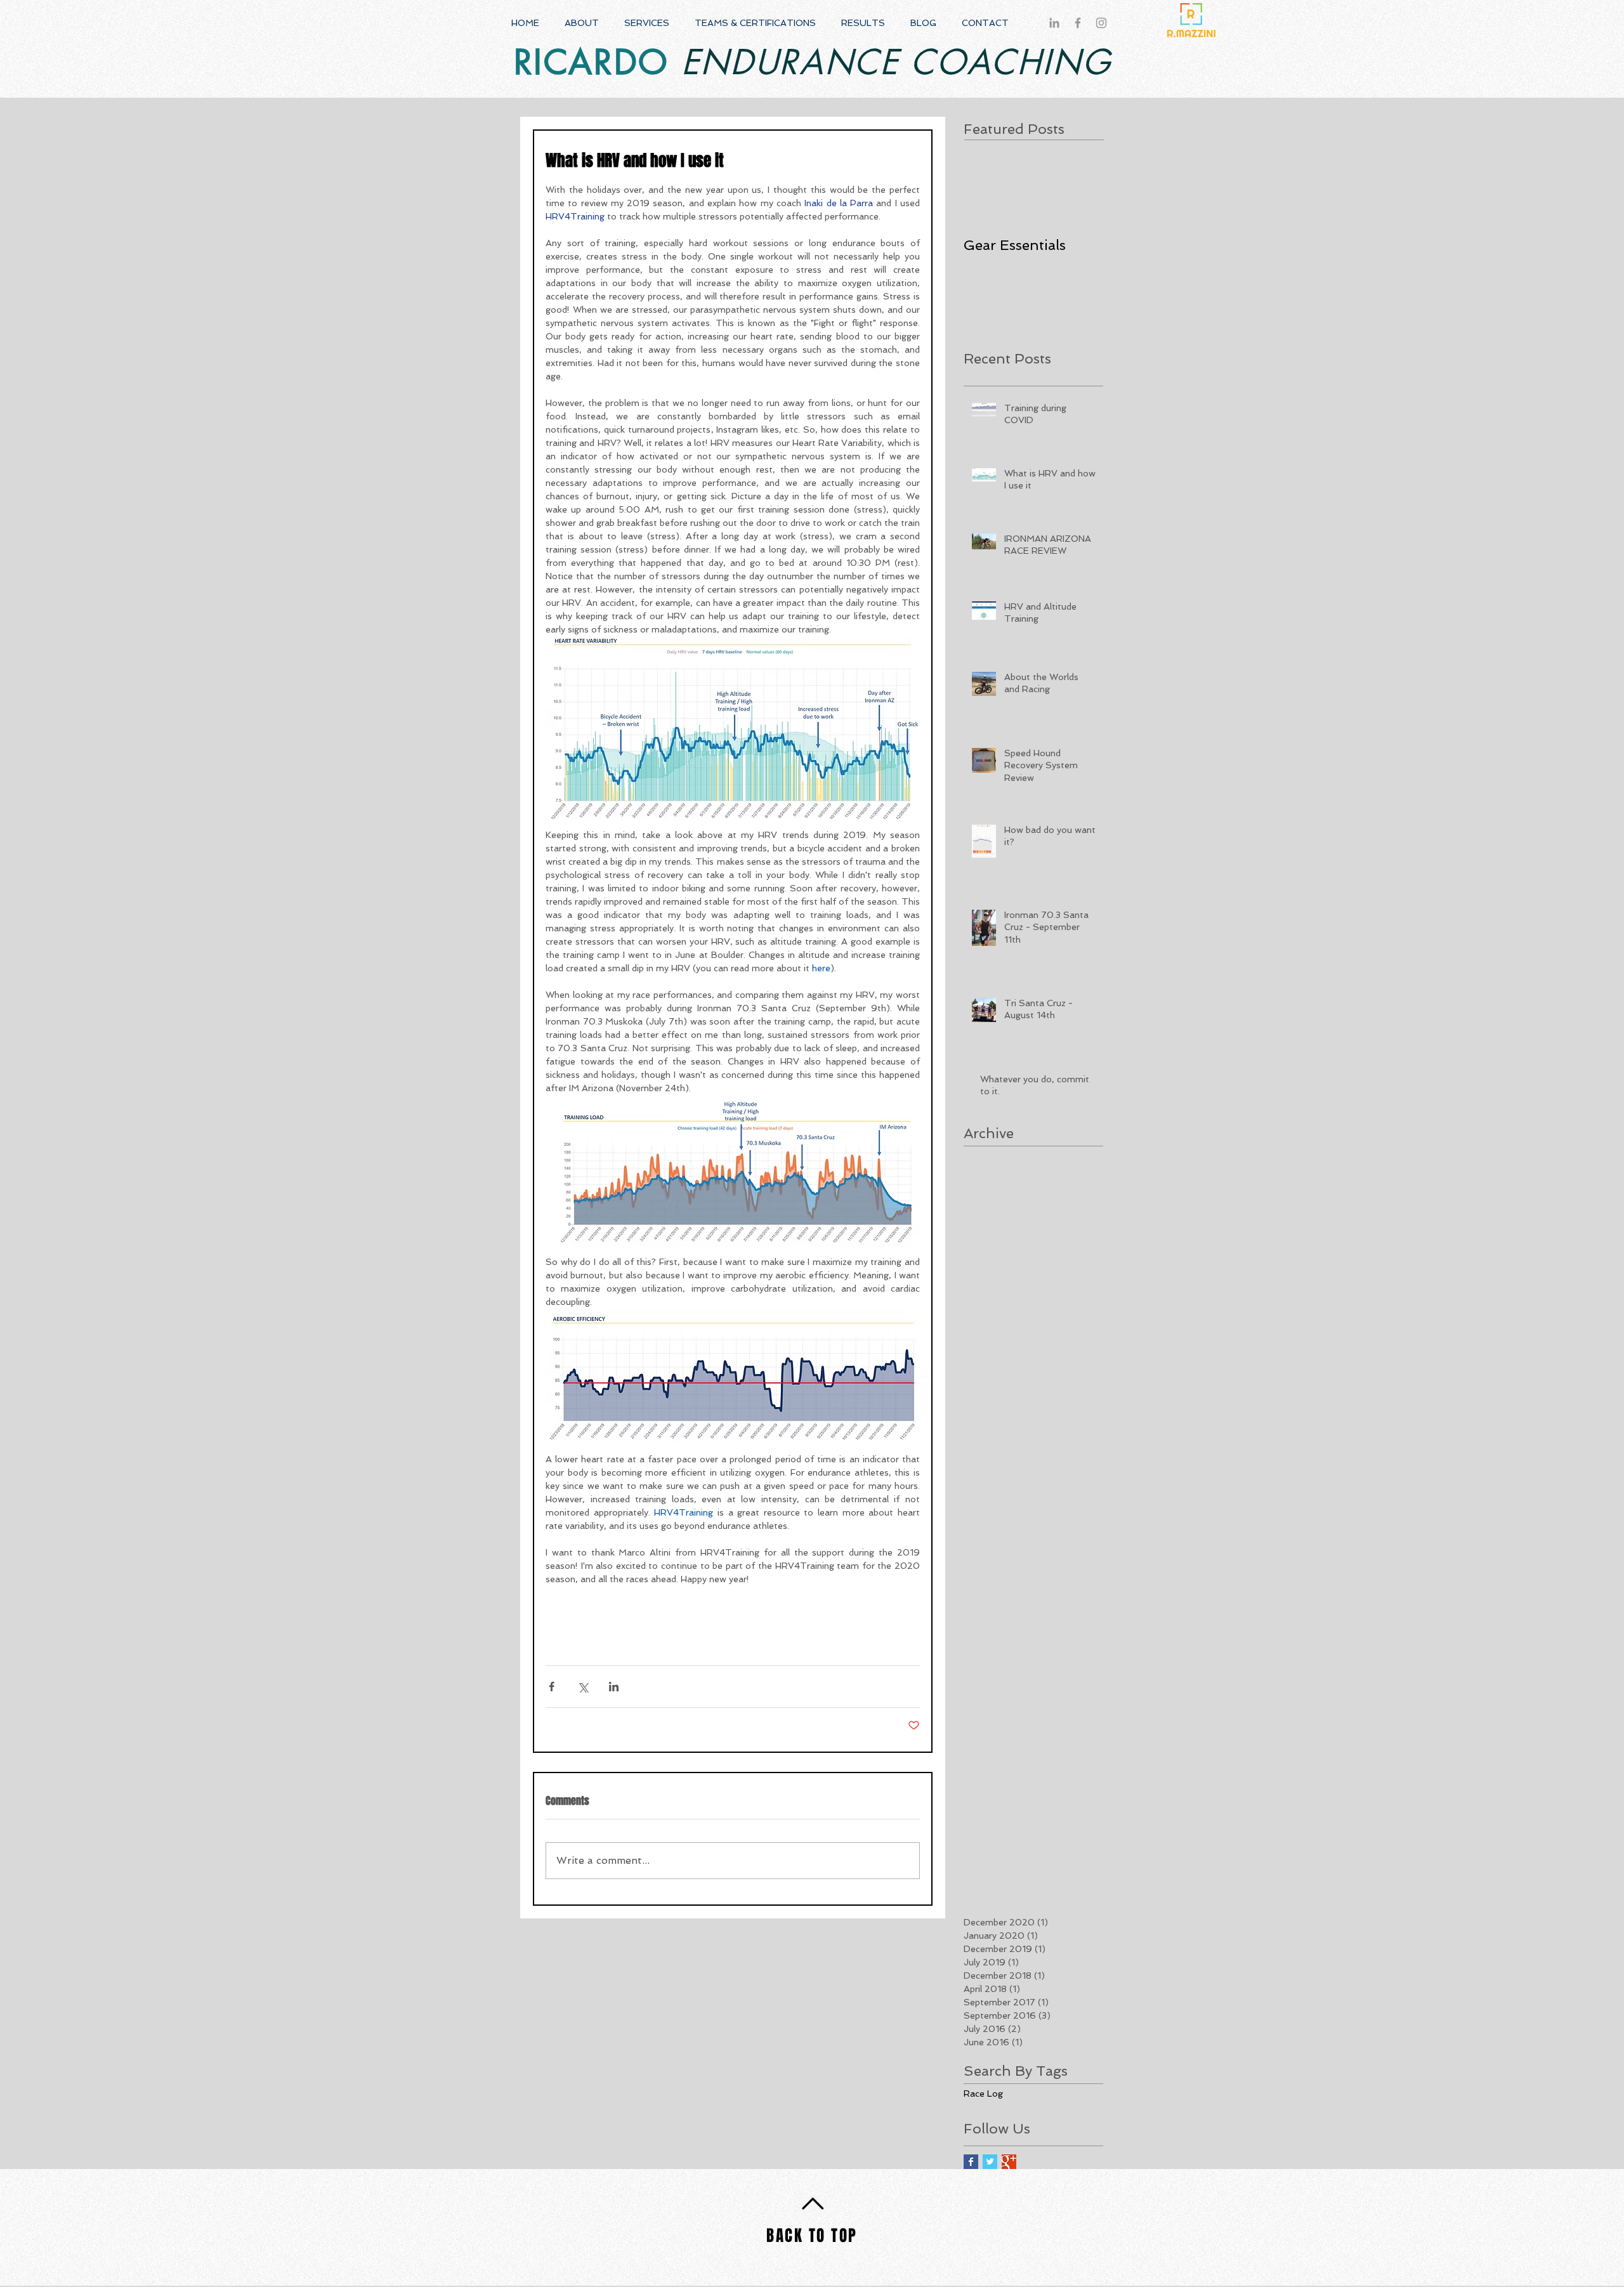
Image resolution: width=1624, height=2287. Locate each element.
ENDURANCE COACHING (890, 62)
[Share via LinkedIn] (614, 1687)
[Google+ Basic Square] (1009, 2162)
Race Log (983, 2094)
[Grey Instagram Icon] (1101, 23)
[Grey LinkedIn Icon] (1054, 23)
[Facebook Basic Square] (971, 2162)
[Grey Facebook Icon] (1078, 23)
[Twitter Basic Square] (990, 2162)
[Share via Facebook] (552, 1687)
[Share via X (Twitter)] (583, 1687)
